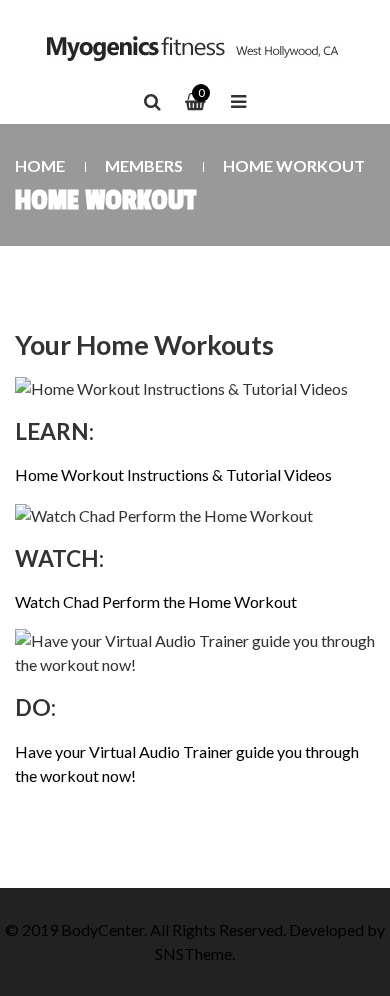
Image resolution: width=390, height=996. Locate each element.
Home (40, 165)
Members (144, 165)
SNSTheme (193, 953)
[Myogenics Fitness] (195, 48)
